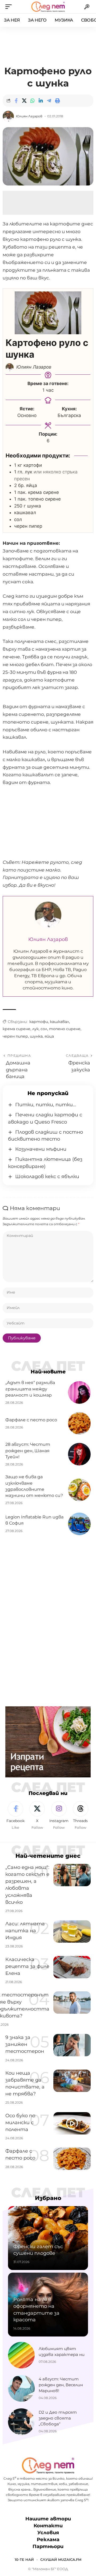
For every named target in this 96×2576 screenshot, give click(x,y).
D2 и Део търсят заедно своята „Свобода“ (58, 2418)
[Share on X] (24, 101)
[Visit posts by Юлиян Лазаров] (8, 116)
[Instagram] (59, 1816)
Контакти (48, 2526)
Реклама (48, 2540)
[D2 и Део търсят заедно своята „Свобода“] (21, 2422)
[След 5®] (48, 7)
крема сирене (17, 1029)
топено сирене (65, 1029)
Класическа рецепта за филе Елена (27, 1966)
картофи (39, 1022)
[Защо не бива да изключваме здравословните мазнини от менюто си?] (79, 1490)
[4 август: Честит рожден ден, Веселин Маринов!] (21, 2388)
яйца (49, 1036)
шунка (36, 1036)
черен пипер (15, 1036)
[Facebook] (15, 1816)
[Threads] (81, 1816)
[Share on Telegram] (49, 101)
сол (44, 1029)
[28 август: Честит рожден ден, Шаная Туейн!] (79, 1454)
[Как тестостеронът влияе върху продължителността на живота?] (72, 2003)
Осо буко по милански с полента (20, 2123)
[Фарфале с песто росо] (79, 1423)
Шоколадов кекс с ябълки (47, 1176)
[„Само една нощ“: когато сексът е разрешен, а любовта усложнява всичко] (72, 1875)
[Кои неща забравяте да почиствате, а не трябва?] (72, 2081)
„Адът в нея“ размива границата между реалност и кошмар (30, 1389)
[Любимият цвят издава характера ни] (21, 2355)
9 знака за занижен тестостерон (25, 2044)
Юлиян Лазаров (29, 116)
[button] (10, 7)
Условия (48, 2533)
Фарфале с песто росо (31, 1420)
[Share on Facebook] (16, 101)
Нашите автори (48, 2519)
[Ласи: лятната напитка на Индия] (72, 1931)
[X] (37, 1816)
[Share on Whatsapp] (33, 101)
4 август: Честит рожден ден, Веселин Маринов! (61, 2385)
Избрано (48, 2198)
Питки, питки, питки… (46, 1105)
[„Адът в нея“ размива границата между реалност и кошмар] (79, 1392)
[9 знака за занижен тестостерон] (72, 2045)
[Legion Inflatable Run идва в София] (79, 1524)
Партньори (48, 2547)
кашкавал (59, 1022)
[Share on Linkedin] (41, 101)
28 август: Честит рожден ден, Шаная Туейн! (28, 1450)
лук (35, 1029)
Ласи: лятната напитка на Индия (25, 1931)
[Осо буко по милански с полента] (72, 2123)
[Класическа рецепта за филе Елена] (72, 1967)
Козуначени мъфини (41, 1149)
